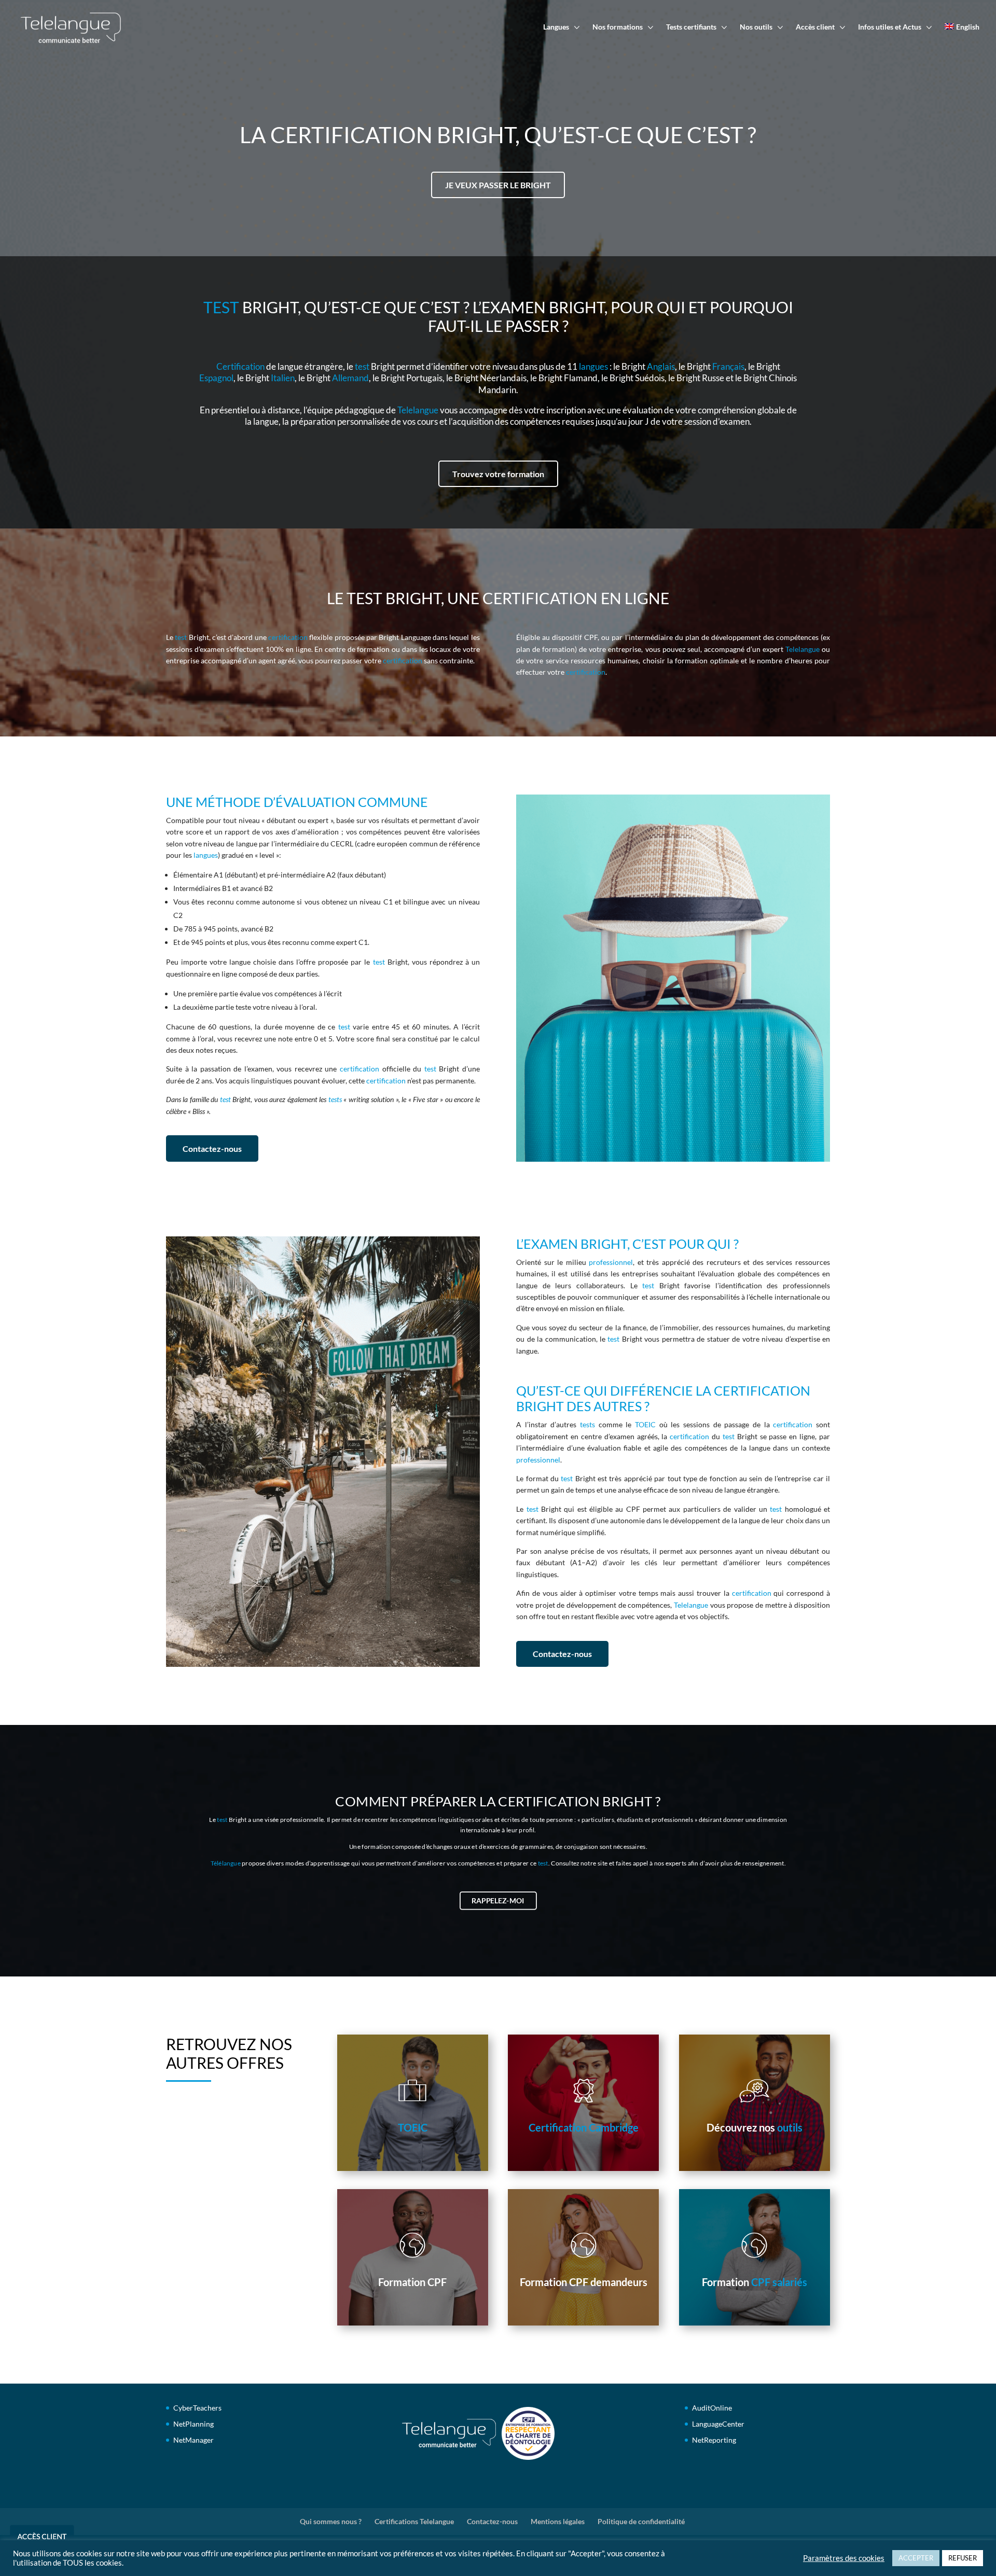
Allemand (350, 378)
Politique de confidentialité (641, 2521)
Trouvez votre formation (498, 474)
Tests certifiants (691, 27)
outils (790, 2127)
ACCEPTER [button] (916, 2558)
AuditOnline (712, 2408)
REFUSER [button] (963, 2558)
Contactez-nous (212, 1148)
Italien (283, 378)
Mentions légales (558, 2521)
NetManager (193, 2440)
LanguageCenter (718, 2424)
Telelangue (418, 410)
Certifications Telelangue (414, 2521)
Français (728, 366)
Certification (240, 366)
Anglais (661, 366)
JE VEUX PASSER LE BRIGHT (498, 185)
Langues (556, 27)
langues (593, 366)
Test (221, 307)
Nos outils (756, 27)
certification (288, 637)
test (362, 366)
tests (335, 1099)
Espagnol (216, 378)
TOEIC (645, 1424)
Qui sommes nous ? (331, 2521)
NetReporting (714, 2440)
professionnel (611, 1262)
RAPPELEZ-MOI (498, 1901)
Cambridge (614, 2127)
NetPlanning (193, 2424)
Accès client (815, 27)
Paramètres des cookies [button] (844, 2558)
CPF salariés (779, 2282)
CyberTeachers (197, 2408)
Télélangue (226, 1863)
